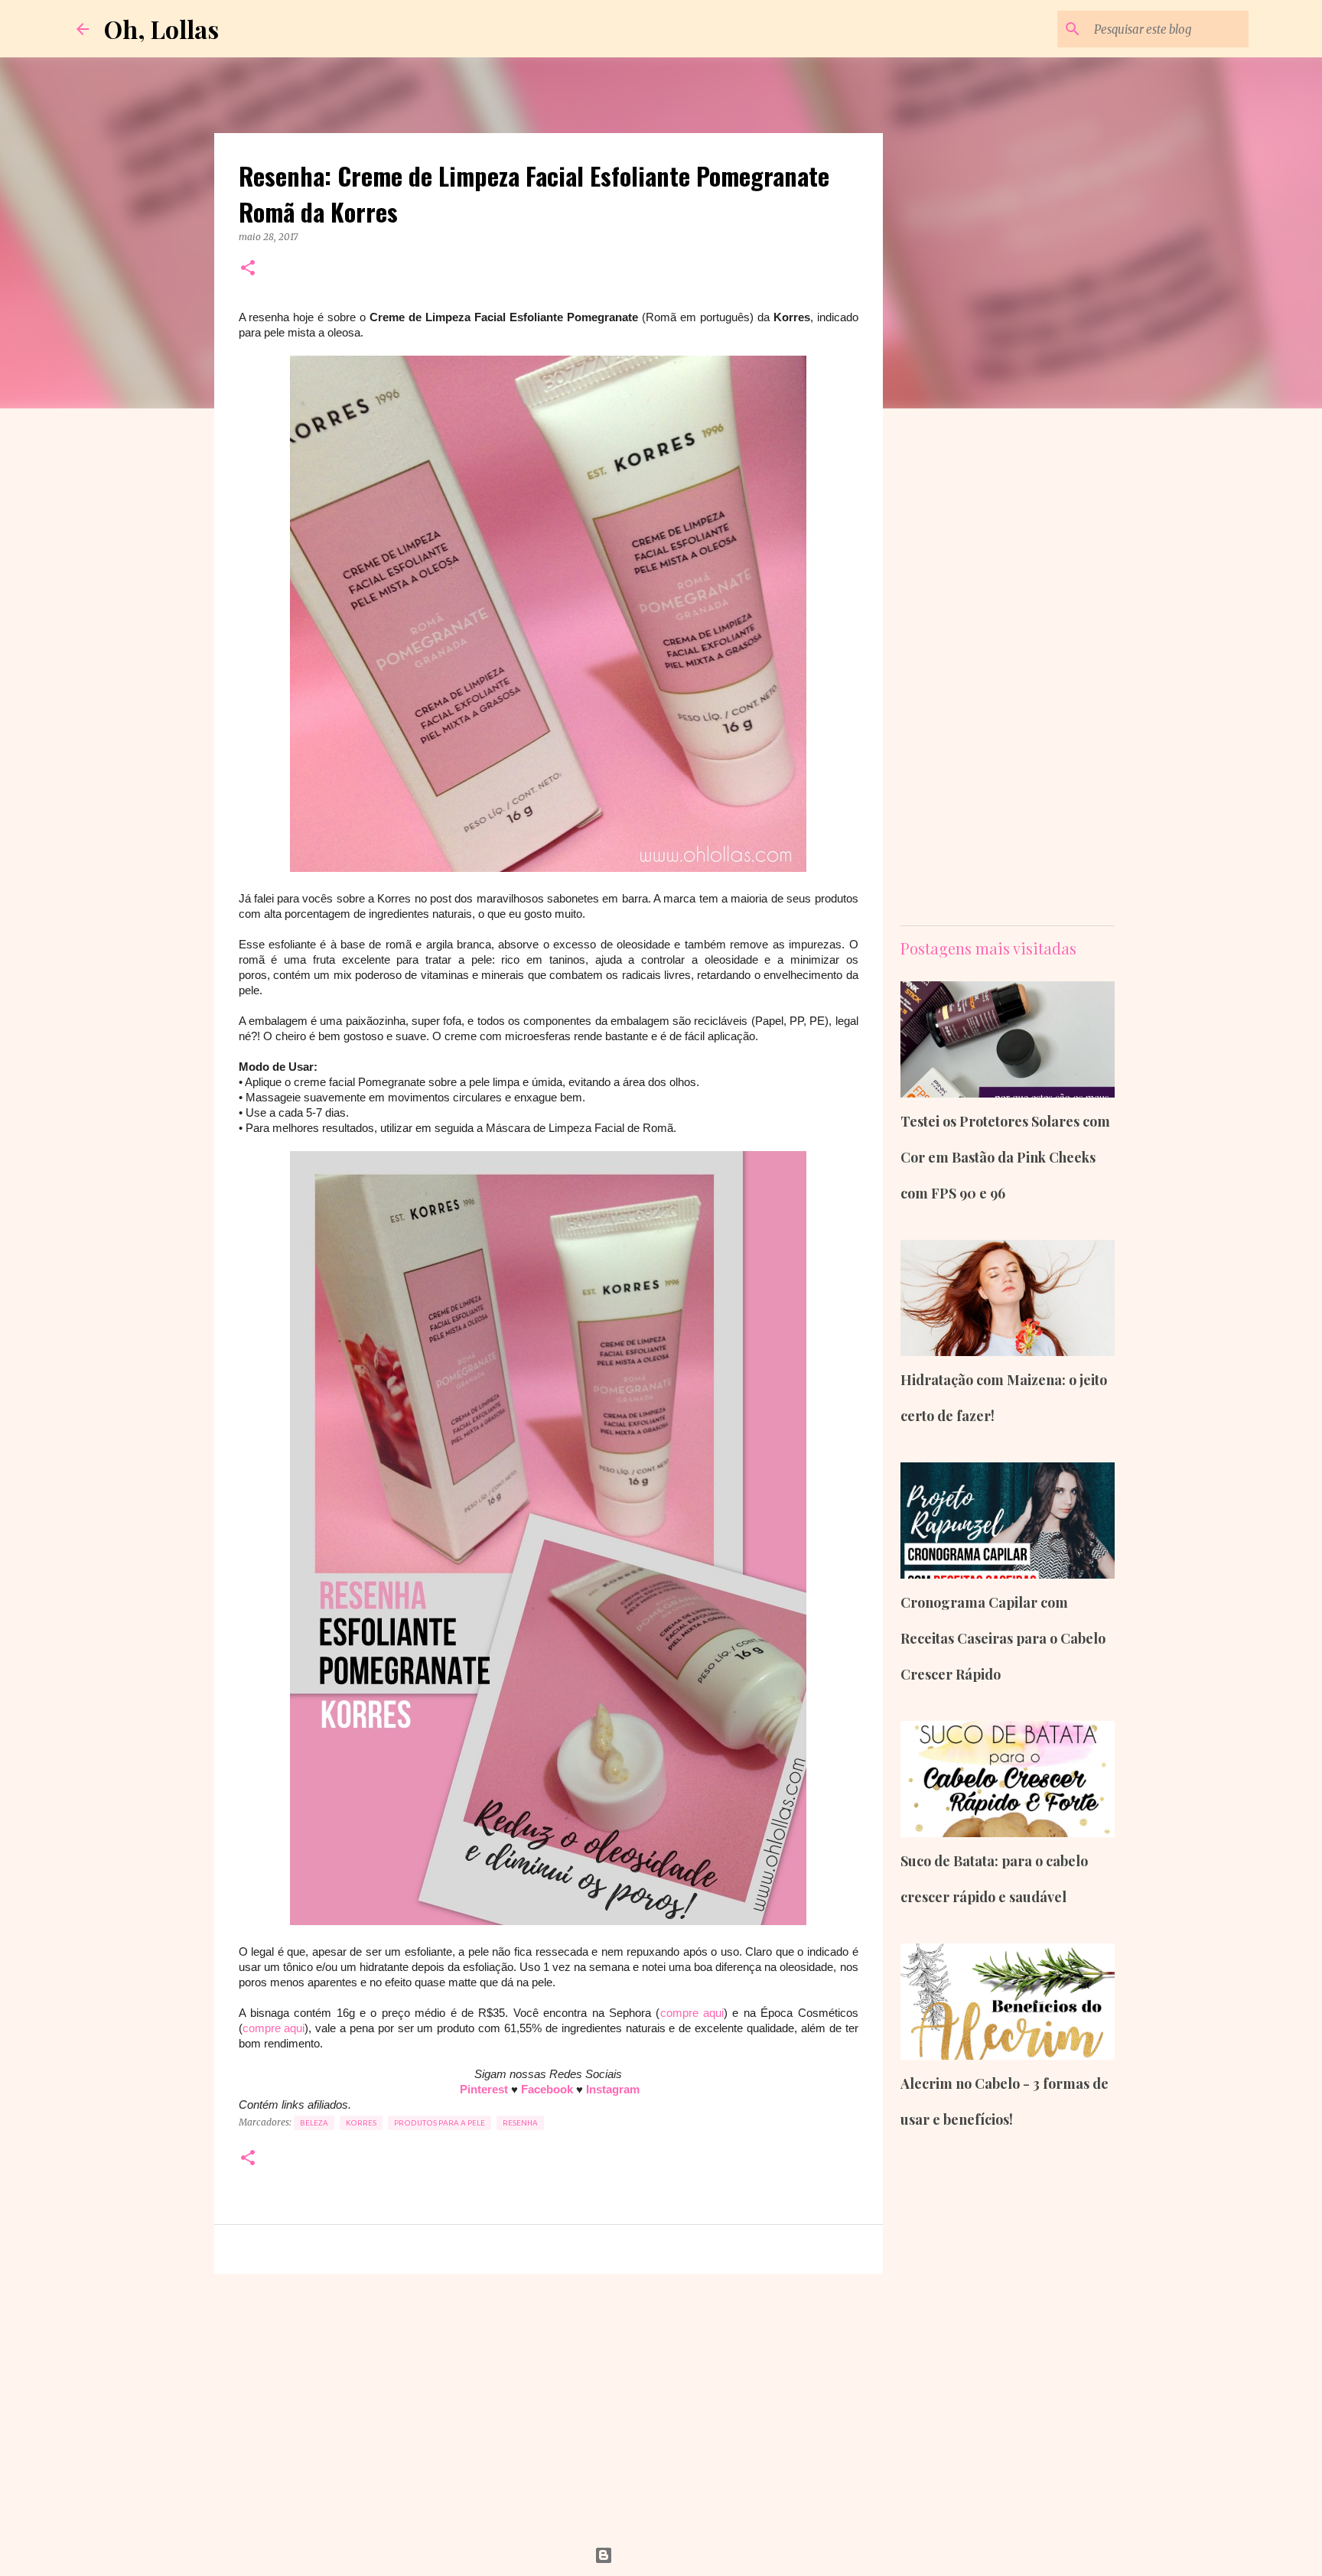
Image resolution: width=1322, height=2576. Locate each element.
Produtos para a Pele (440, 2123)
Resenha (520, 2123)
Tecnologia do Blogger (671, 2555)
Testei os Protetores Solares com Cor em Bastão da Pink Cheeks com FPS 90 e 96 (1005, 1157)
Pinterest (485, 2089)
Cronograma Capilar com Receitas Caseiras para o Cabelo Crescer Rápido (1003, 1638)
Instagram (613, 2089)
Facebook (549, 2089)
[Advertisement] (549, 2404)
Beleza (314, 2123)
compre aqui (692, 2013)
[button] (248, 269)
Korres (361, 2123)
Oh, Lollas (161, 29)
